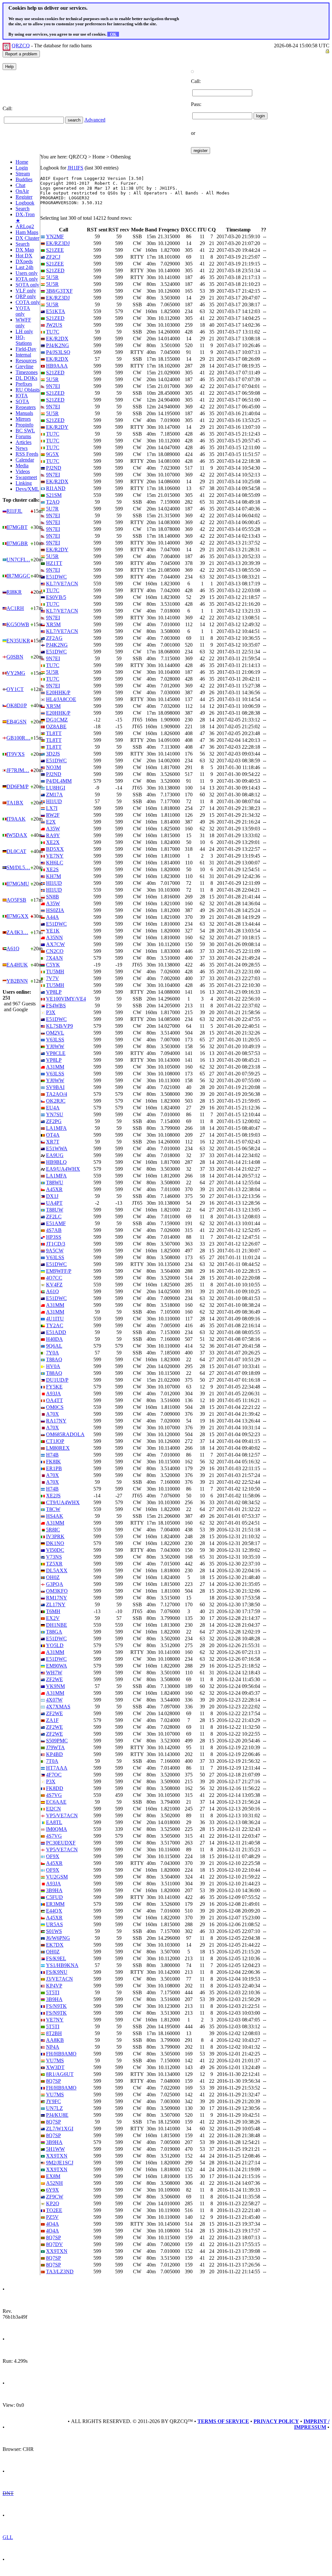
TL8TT (54, 733)
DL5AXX (57, 1570)
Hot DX (24, 256)
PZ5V (52, 2217)
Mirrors (23, 419)
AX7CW (55, 944)
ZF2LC (54, 1217)
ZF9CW (55, 2197)
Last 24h (24, 267)
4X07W (54, 1700)
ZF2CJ (53, 257)
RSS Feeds (27, 454)
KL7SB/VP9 (59, 1026)
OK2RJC (56, 1101)
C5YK (53, 965)
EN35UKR (18, 641)
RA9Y (53, 835)
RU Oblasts (28, 390)
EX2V (53, 1618)
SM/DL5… (18, 867)
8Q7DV (54, 2244)
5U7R (52, 509)
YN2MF (55, 236)
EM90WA (57, 1666)
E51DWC (56, 577)
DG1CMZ (57, 720)
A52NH (54, 2183)
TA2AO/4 (57, 1094)
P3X (51, 1012)
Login (22, 168)
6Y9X (53, 2190)
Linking (24, 483)
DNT (8, 2493)
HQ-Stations (24, 340)
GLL (8, 2537)
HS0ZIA (55, 910)
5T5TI (53, 1992)
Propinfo (24, 425)
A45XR (54, 1189)
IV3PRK (55, 1536)
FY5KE (54, 1387)
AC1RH (15, 608)
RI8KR (14, 592)
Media (22, 466)
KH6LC (55, 863)
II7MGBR (17, 543)
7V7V (53, 978)
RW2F (53, 815)
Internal (23, 355)
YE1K (53, 931)
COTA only (28, 302)
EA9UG (55, 1155)
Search (23, 209)
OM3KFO (57, 1591)
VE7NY (55, 856)
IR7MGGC (18, 576)
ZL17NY (56, 1604)
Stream (23, 174)
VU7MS (55, 2061)
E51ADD (56, 1332)
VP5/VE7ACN (62, 1815)
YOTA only (23, 311)
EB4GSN (17, 722)
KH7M (53, 876)
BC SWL (25, 431)
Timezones (27, 372)
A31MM (55, 1067)
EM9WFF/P (59, 1271)
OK (113, 34)
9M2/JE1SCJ (60, 2163)
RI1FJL (14, 511)
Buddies (24, 179)
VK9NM (55, 1686)
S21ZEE (55, 250)
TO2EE (54, 2210)
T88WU (55, 1183)
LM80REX (58, 1448)
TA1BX (15, 803)
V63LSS (55, 1040)
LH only (24, 331)
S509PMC (57, 1741)
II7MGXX (18, 916)
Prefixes (24, 384)
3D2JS (53, 754)
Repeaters (26, 407)
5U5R (52, 277)
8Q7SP (53, 2081)
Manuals (24, 413)
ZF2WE (54, 1679)
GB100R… (18, 738)
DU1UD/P (57, 1380)
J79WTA (55, 1747)
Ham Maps (27, 232)
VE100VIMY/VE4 (66, 999)
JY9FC (53, 2101)
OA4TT (54, 1400)
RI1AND (56, 488)
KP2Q (53, 2203)
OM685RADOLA (65, 1434)
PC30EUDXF (61, 1843)
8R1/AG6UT (60, 2074)
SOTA (22, 401)
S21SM (54, 495)
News (22, 448)
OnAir (22, 191)
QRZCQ (21, 46)
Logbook (25, 203)
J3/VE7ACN (59, 1979)
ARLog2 (25, 226)
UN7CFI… (18, 560)
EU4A (53, 1108)
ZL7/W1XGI (60, 2129)
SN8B (53, 897)
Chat (20, 185)
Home (22, 162)
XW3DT (55, 2067)
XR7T (53, 1142)
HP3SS (54, 1237)
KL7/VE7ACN (62, 584)
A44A (53, 917)
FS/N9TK (56, 2006)
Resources (26, 361)
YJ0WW (55, 1046)
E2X (51, 822)
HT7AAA (57, 1768)
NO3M (53, 767)
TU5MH (55, 972)
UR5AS (54, 1924)
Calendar (25, 460)
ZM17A (54, 795)
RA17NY (56, 1421)
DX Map (25, 250)
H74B (52, 1455)
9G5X (53, 454)
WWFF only (23, 323)
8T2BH (54, 2033)
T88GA (54, 1632)
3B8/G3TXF (59, 291)
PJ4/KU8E (57, 2115)
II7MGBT (17, 527)
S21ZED (55, 270)
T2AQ (53, 502)
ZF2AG (54, 638)
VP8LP (54, 992)
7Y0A (53, 1353)
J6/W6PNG (58, 1938)
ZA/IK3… (17, 932)
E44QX (54, 1911)
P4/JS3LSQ (58, 352)
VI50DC (55, 1550)
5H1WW (55, 2149)
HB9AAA (57, 366)
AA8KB (55, 2040)
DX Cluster (27, 238)
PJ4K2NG (57, 645)
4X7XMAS (58, 1707)
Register (24, 197)
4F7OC (54, 1775)
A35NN (54, 937)
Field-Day (26, 349)
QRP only (26, 296)
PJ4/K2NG (58, 345)
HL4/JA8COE (61, 699)
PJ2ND (54, 468)
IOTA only (27, 279)
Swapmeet (26, 477)
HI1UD (54, 801)
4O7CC (54, 1278)
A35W (53, 829)
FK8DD (55, 1788)
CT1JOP (55, 1441)
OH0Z (53, 1577)
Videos (23, 471)
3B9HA (54, 1890)
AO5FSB (16, 900)
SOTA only (27, 285)
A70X (53, 1414)
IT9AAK (16, 819)
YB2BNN (17, 981)
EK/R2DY (57, 427)
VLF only (26, 291)
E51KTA (56, 311)
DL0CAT (16, 851)
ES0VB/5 (56, 597)
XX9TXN (57, 2156)
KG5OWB (18, 624)
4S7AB (54, 1230)
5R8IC (53, 1530)
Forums (23, 436)
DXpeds (24, 261)
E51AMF (56, 1223)
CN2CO (55, 951)
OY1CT (15, 689)
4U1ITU (55, 1319)
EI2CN (53, 1809)
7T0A (52, 1761)
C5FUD (54, 1897)
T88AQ (54, 1359)
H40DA (54, 1339)
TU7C (53, 332)
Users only (27, 273)
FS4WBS (56, 1006)
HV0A (53, 1366)
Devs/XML (27, 489)
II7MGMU (18, 884)
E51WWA (57, 1148)
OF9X (53, 1856)
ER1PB (54, 1468)
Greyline (24, 366)
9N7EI (53, 386)
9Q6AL (54, 1346)
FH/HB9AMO (61, 2054)
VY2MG (16, 673)
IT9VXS (16, 754)
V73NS (54, 1557)
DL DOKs (26, 378)
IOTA (22, 396)
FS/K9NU (57, 1972)
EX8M (53, 2176)
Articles (24, 442)
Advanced (95, 120)
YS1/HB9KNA (62, 1965)
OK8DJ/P (17, 705)
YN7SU (55, 1114)
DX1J (52, 1196)
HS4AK (55, 1516)
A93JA (53, 1393)
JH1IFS (75, 168)
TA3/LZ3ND (60, 2272)
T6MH (53, 1611)
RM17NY (57, 1598)
